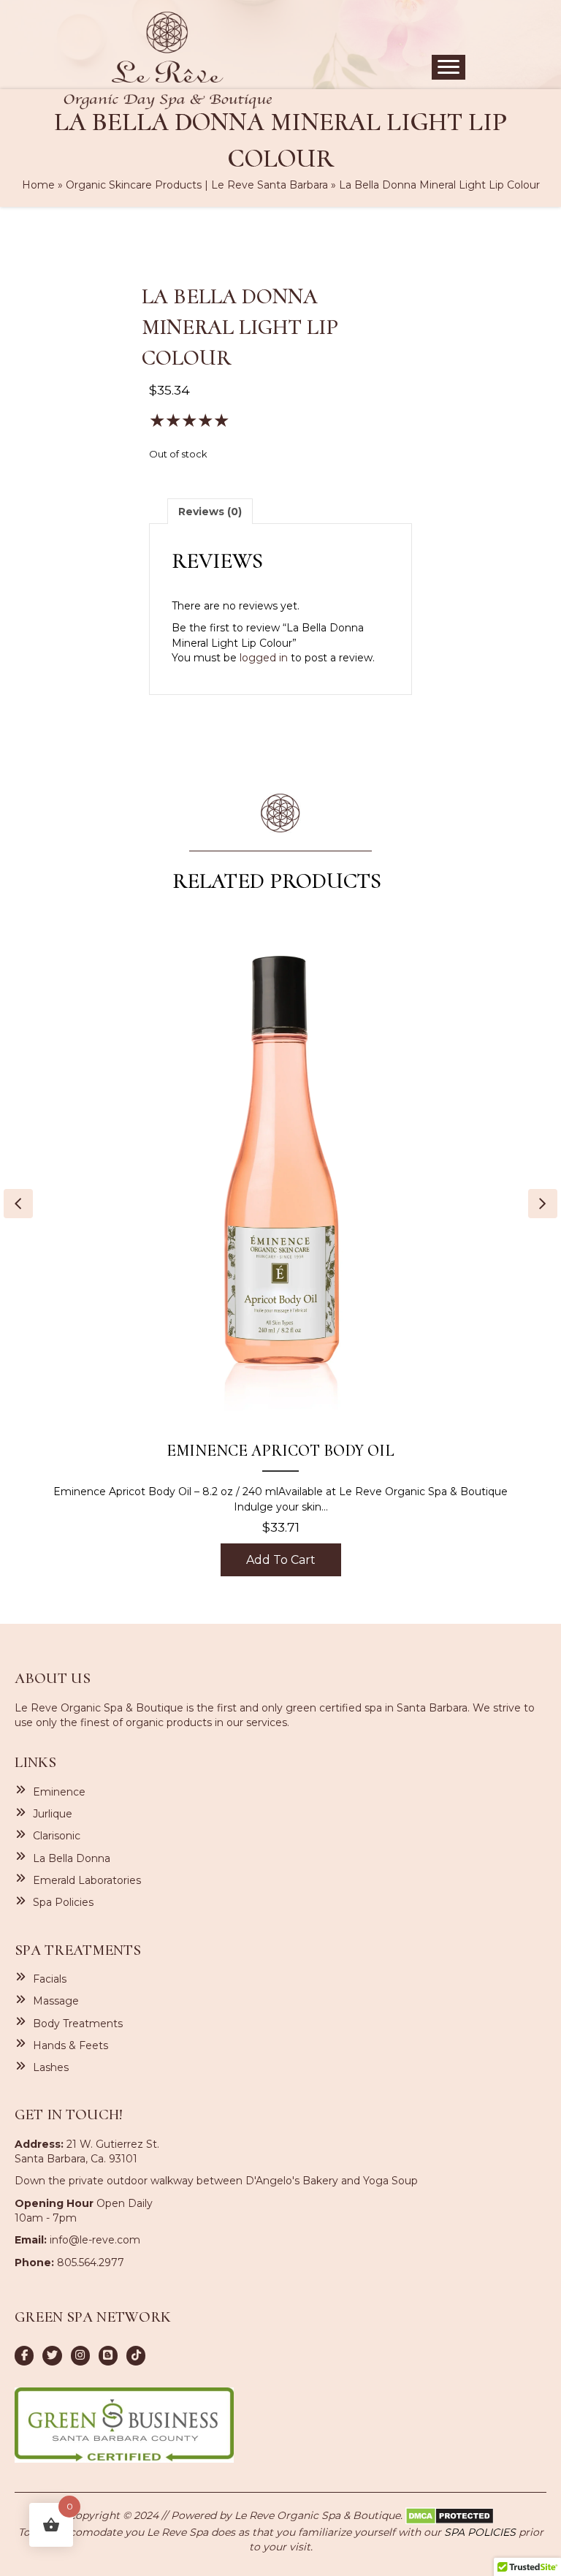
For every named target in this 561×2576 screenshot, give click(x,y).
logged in (264, 658)
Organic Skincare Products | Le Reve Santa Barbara (197, 185)
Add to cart (281, 1560)
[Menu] (449, 67)
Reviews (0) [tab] (210, 512)
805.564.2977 (91, 2262)
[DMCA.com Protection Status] (450, 2515)
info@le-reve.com (95, 2240)
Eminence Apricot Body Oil (280, 1451)
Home (38, 185)
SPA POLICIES (480, 2532)
